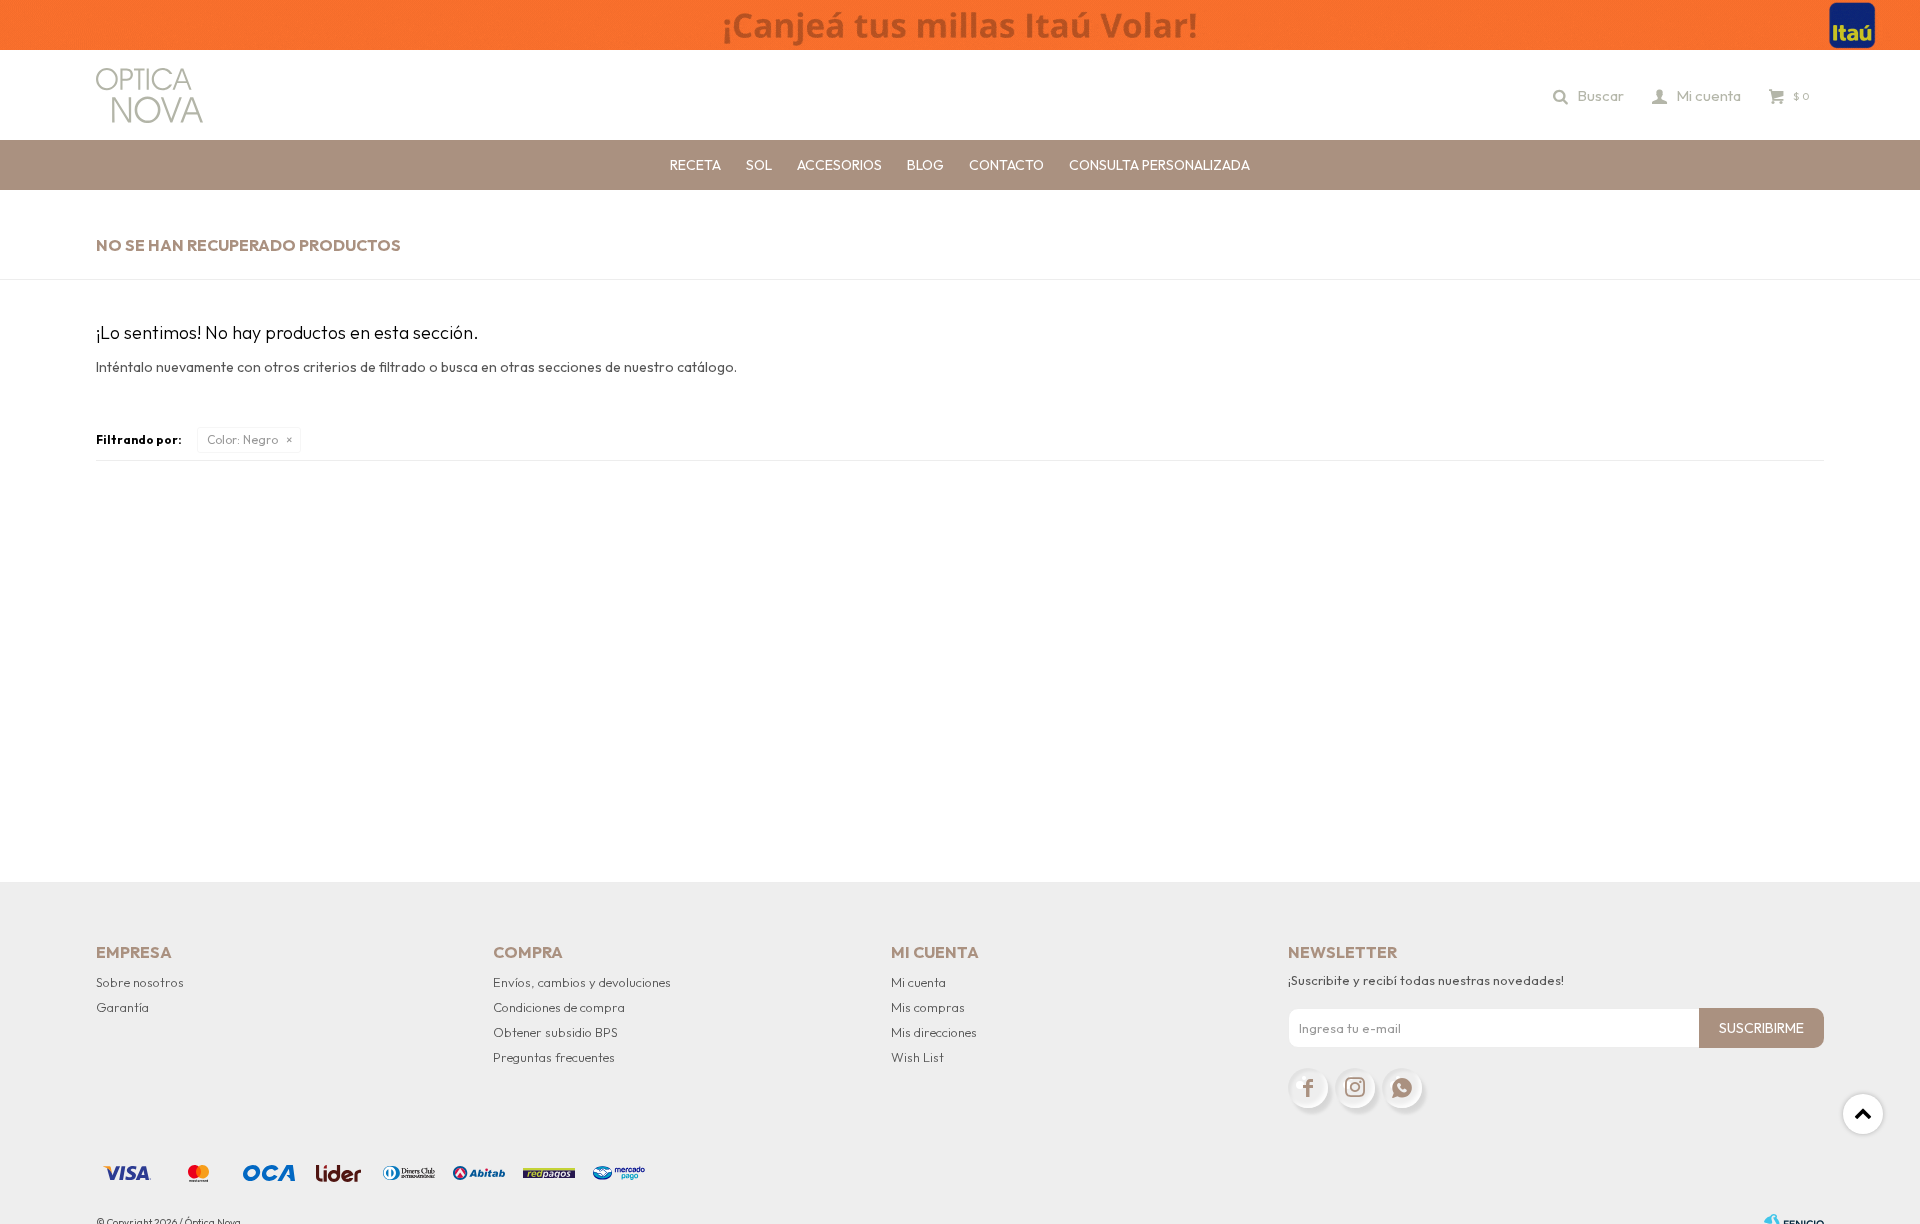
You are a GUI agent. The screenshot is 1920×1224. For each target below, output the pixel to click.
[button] (1589, 95)
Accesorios (839, 165)
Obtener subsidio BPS (555, 1032)
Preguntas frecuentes (554, 1057)
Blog (925, 165)
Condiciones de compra (559, 1007)
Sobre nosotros (140, 982)
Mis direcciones (934, 1032)
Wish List (917, 1057)
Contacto (1006, 165)
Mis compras (928, 1007)
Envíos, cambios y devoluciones (582, 982)
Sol (759, 165)
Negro (242, 439)
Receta (695, 165)
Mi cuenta (918, 982)
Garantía (122, 1007)
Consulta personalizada (1159, 165)
